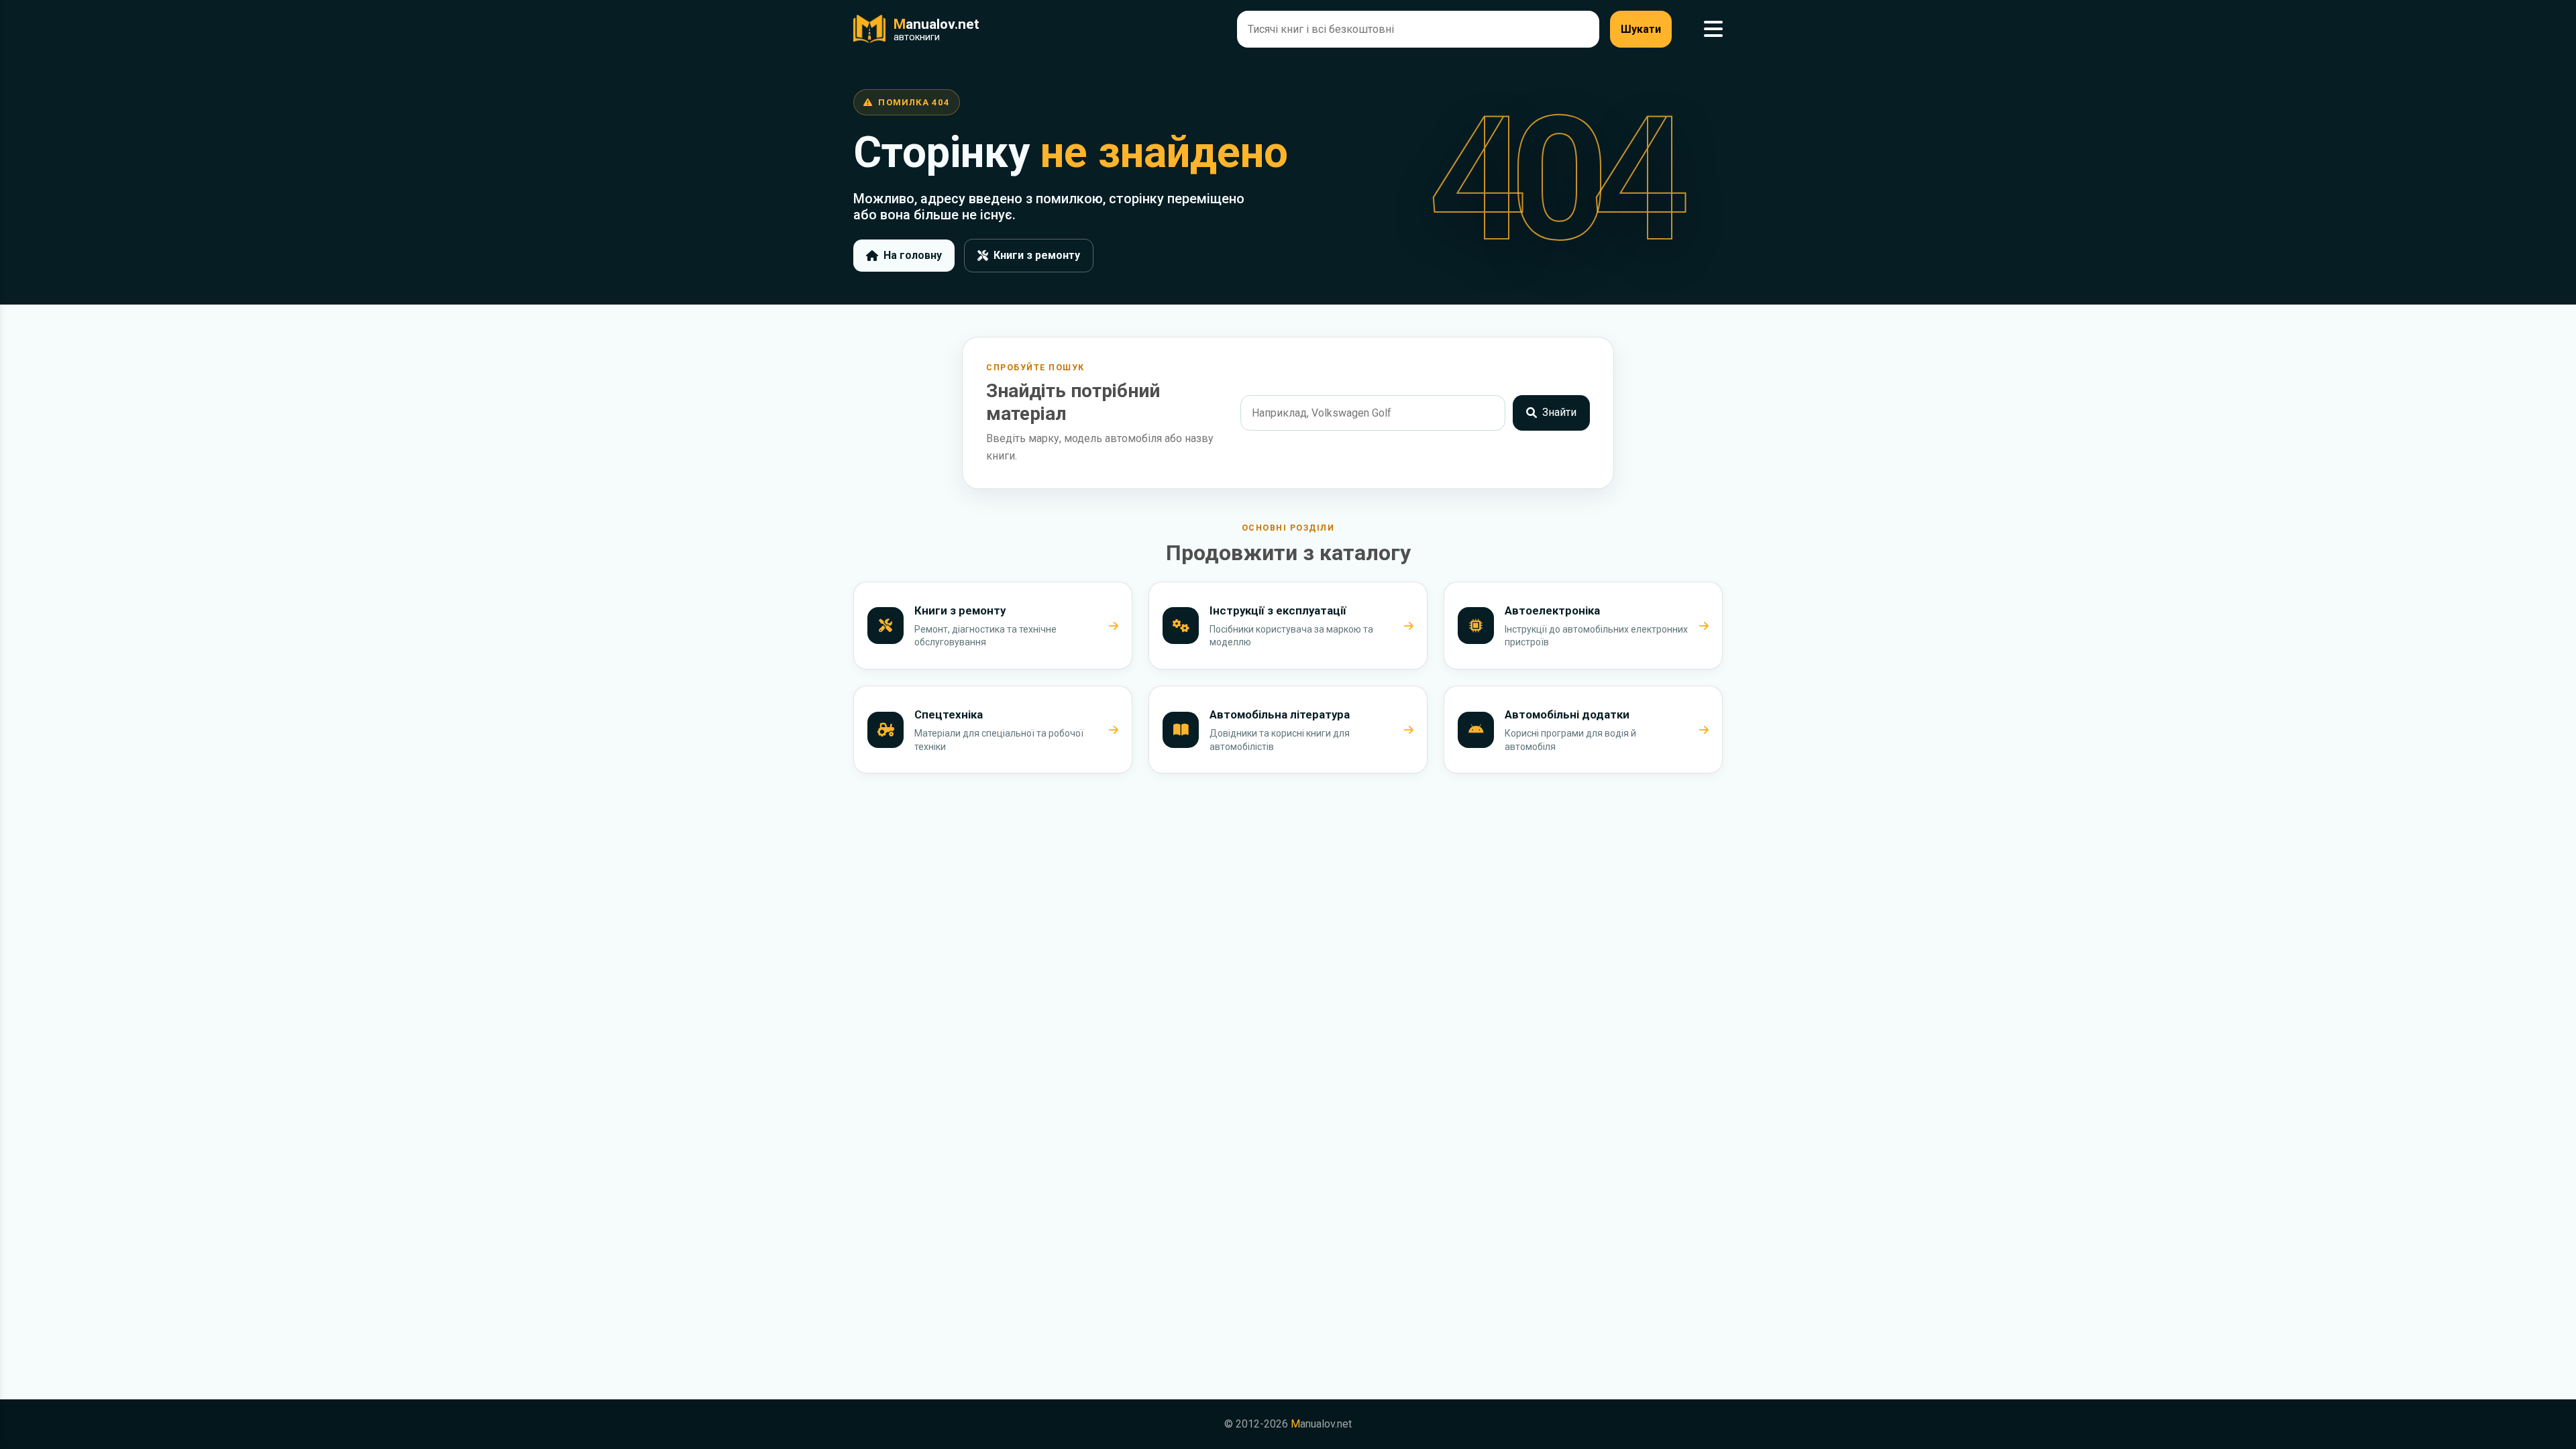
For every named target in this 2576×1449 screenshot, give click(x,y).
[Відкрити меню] (1713, 29)
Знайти (1559, 412)
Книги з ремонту (1037, 255)
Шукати (1641, 29)
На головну (913, 255)
